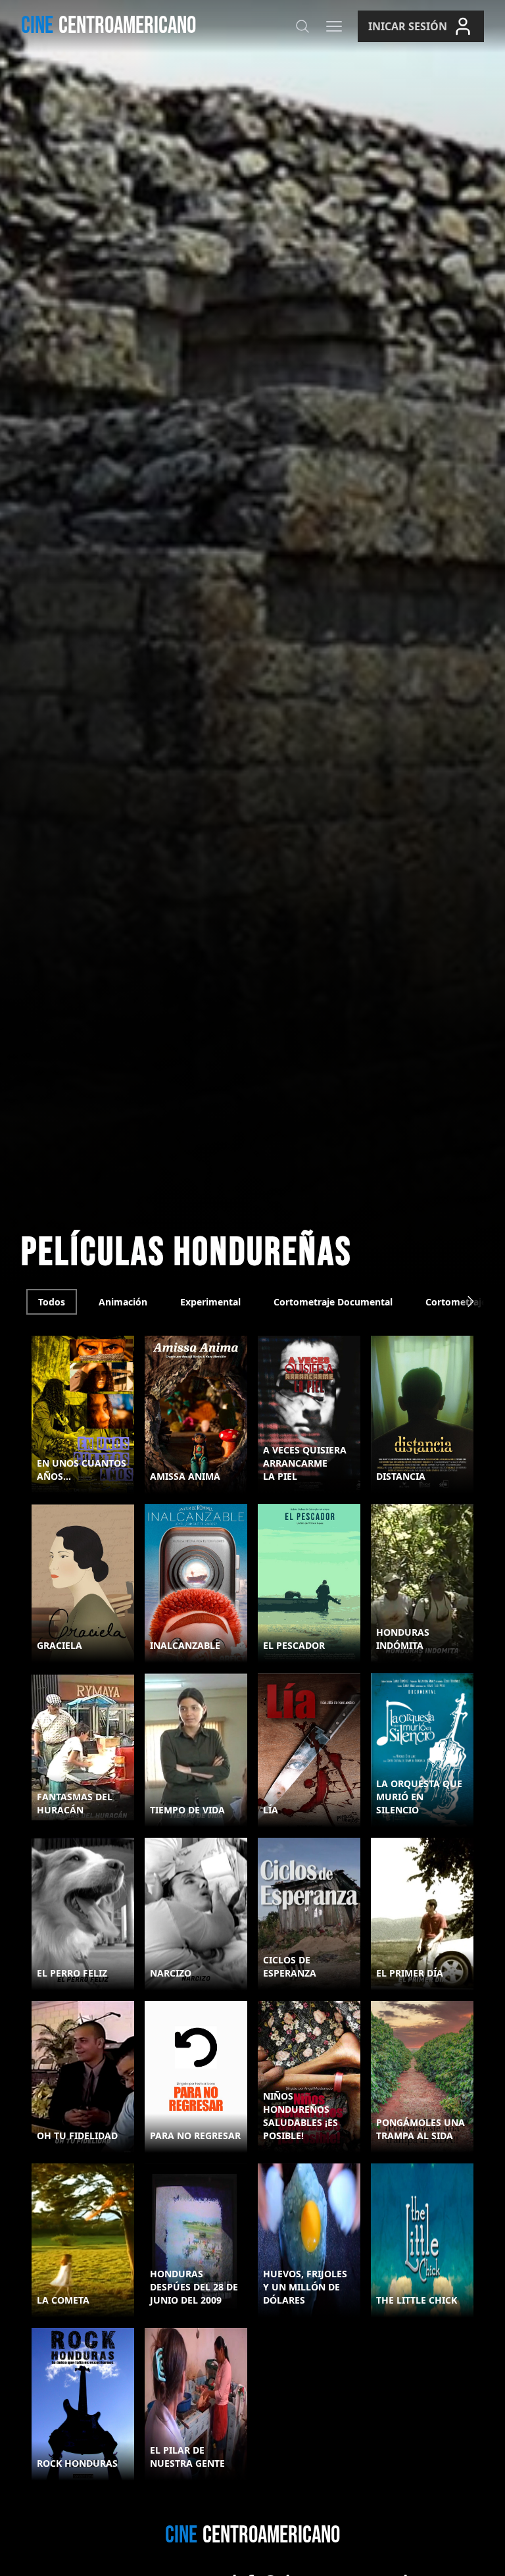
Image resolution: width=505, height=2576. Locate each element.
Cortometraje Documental (333, 1302)
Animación (123, 1302)
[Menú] (334, 26)
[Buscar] (302, 26)
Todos (52, 1302)
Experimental (210, 1302)
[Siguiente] (471, 1301)
